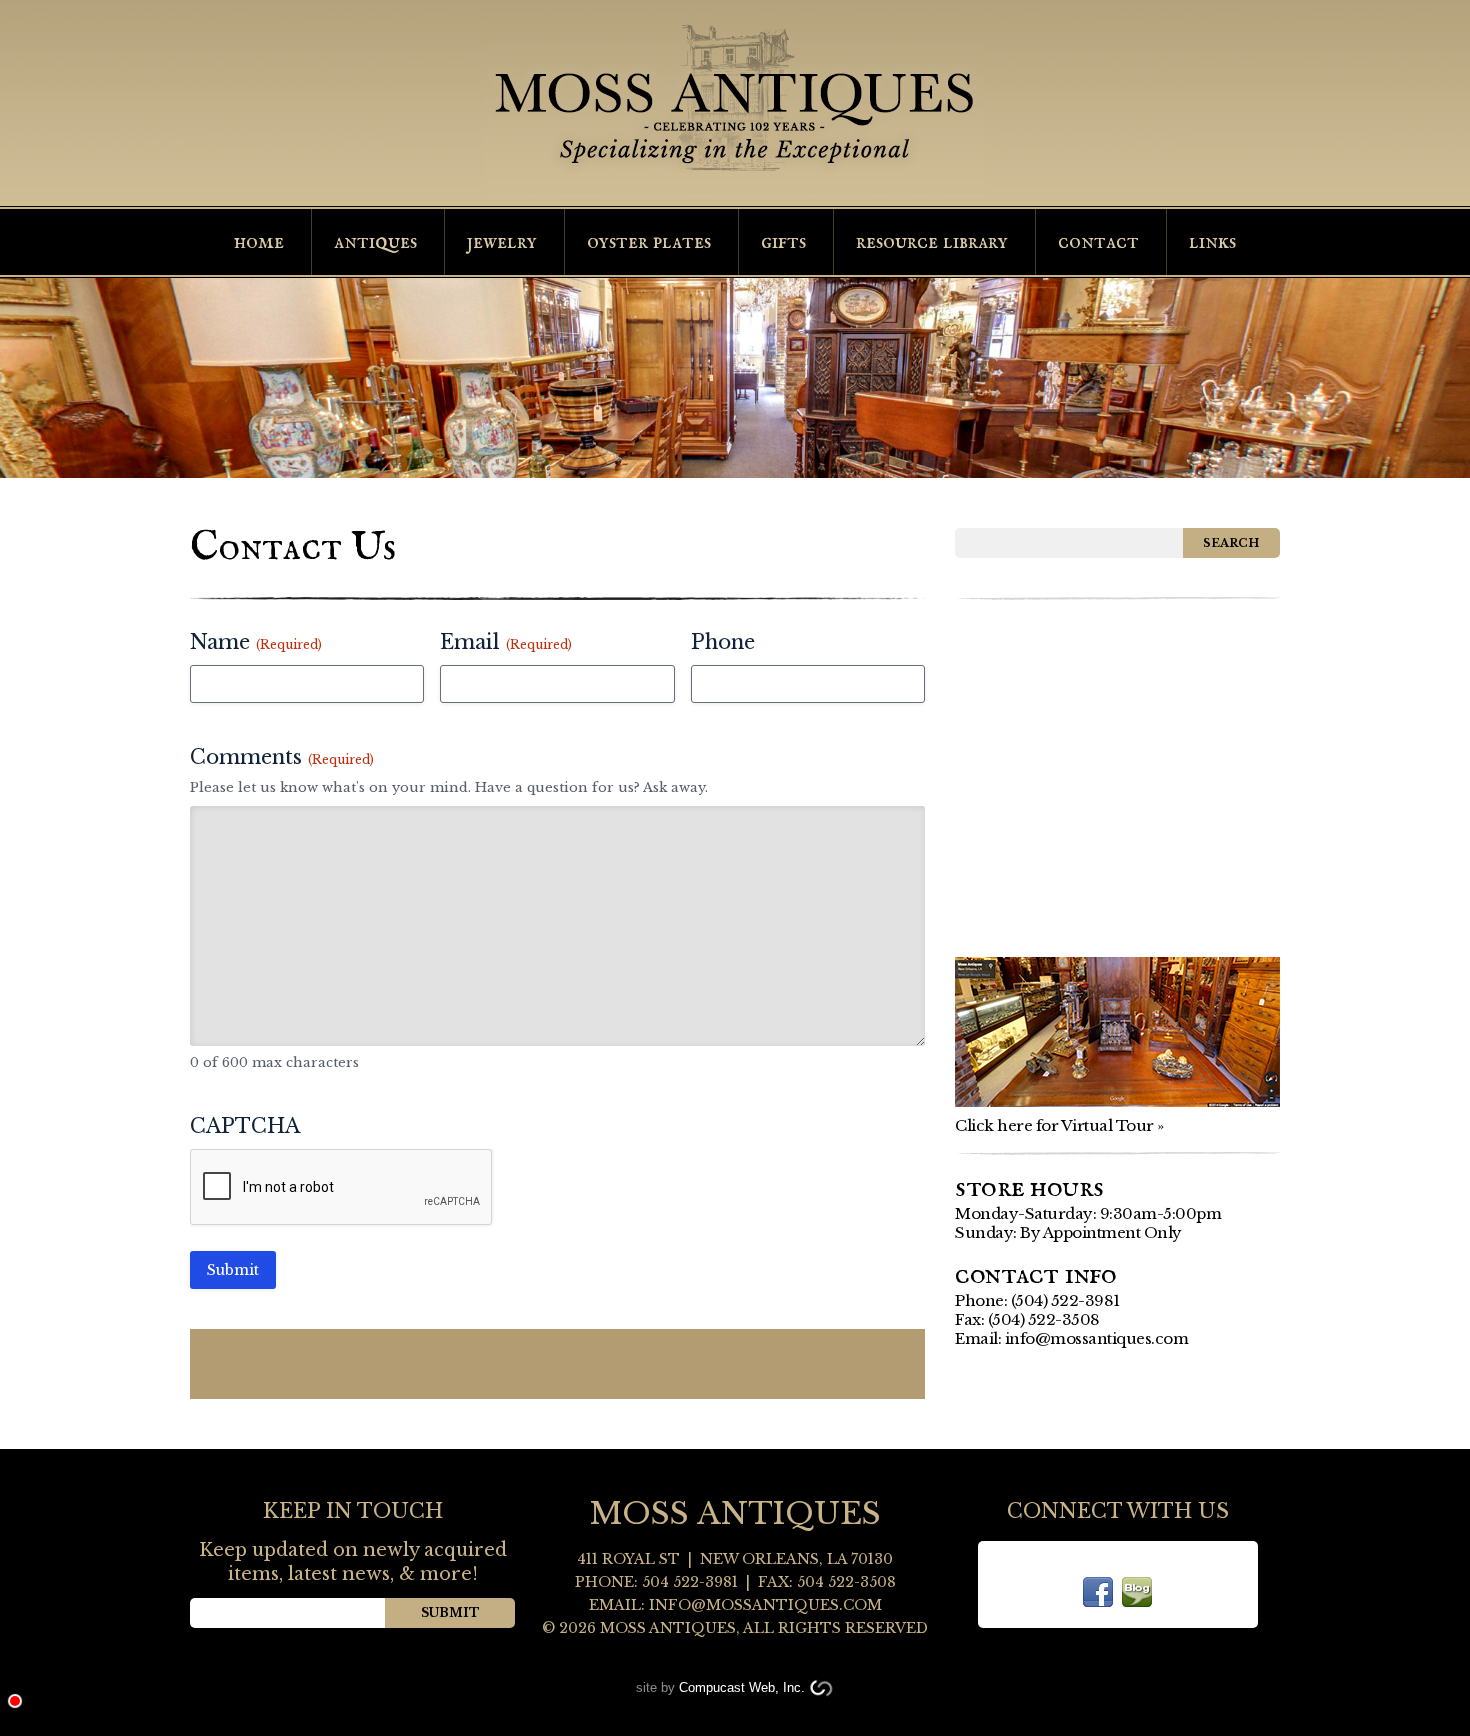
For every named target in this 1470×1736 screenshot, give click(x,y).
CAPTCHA (245, 1126)
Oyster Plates (649, 242)
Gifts (783, 242)
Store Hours (1029, 1188)
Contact (1098, 242)
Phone (723, 642)
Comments (282, 757)
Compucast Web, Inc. (742, 1687)
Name (256, 642)
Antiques (375, 242)
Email (506, 642)
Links (1212, 242)
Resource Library (932, 242)
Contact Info (1035, 1275)
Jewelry (502, 242)
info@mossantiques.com (1097, 1338)
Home (259, 242)
